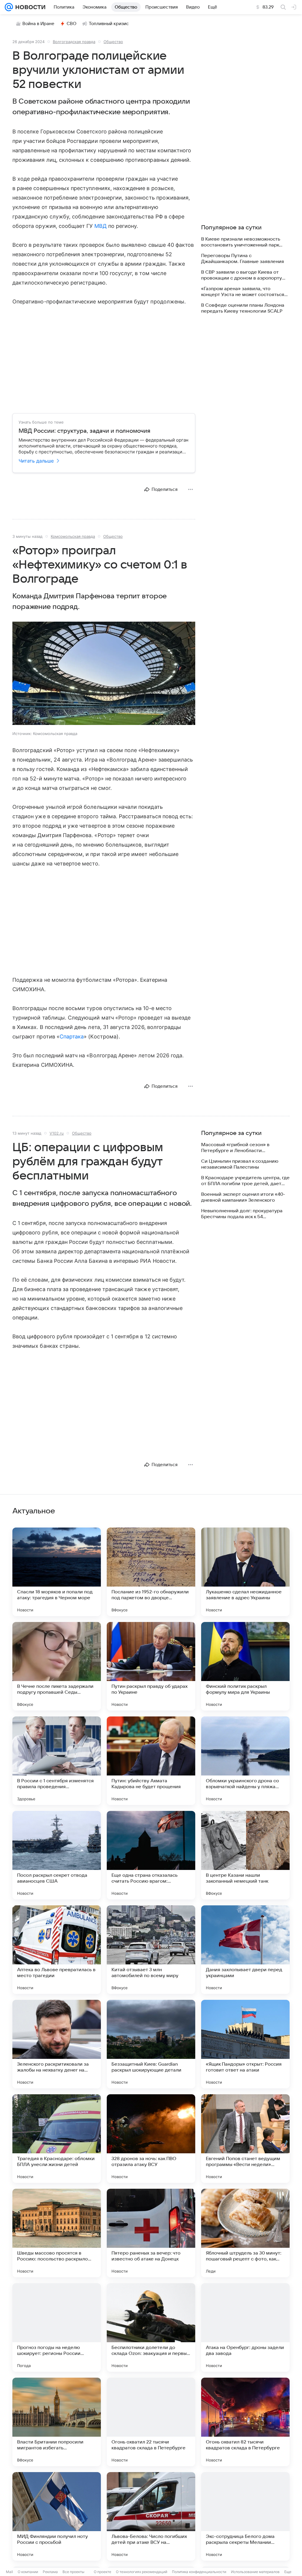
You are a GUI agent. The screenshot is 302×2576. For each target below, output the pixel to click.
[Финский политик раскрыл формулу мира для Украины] (245, 1666)
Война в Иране (38, 24)
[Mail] (9, 7)
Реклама (50, 2572)
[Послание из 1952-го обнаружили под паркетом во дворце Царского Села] (151, 1572)
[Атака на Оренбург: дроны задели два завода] (245, 2327)
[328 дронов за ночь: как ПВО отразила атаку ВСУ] (151, 2139)
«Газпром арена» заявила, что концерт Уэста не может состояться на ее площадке (243, 292)
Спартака (72, 1037)
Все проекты (73, 2572)
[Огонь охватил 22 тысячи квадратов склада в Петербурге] (151, 2422)
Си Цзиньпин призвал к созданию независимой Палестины (240, 1164)
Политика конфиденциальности (199, 2572)
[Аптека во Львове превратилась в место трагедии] (57, 1950)
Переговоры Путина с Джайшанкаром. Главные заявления (243, 259)
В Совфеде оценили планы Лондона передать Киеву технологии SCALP (243, 308)
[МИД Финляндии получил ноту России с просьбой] (57, 2516)
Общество (113, 42)
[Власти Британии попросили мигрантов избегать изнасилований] (57, 2422)
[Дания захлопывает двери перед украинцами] (245, 1950)
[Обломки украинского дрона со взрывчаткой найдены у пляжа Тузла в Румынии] (245, 1761)
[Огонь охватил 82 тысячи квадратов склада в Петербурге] (245, 2422)
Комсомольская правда (73, 536)
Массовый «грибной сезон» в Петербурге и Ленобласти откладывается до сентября (235, 1148)
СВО (72, 24)
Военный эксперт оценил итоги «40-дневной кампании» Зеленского (243, 1197)
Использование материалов (255, 2572)
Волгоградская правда (74, 42)
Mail (9, 2572)
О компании (28, 2572)
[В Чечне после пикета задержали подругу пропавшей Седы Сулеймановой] (57, 1666)
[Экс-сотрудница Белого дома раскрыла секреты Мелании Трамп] (245, 2516)
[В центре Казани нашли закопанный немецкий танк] (245, 1855)
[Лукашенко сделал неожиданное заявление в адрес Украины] (245, 1572)
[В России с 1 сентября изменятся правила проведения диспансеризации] (57, 1761)
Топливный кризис (109, 24)
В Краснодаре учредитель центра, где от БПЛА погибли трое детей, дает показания (245, 1181)
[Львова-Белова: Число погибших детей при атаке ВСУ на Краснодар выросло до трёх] (151, 2516)
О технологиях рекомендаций (142, 2572)
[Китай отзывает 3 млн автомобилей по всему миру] (151, 1950)
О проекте (102, 2572)
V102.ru (57, 1133)
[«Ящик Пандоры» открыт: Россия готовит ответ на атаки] (245, 2044)
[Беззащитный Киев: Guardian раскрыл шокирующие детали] (151, 2044)
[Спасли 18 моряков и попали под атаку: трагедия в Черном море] (57, 1572)
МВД (101, 226)
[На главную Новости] (29, 7)
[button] (104, 674)
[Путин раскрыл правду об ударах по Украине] (151, 1666)
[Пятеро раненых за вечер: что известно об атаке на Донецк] (151, 2233)
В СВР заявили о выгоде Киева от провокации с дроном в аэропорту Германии (242, 275)
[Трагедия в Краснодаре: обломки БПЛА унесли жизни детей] (57, 2139)
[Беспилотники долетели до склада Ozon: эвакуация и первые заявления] (151, 2327)
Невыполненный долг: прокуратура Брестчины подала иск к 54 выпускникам (242, 1214)
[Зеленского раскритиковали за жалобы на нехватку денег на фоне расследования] (57, 2044)
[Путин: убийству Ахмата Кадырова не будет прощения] (151, 1761)
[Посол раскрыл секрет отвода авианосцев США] (57, 1855)
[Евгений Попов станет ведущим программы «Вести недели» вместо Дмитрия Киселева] (245, 2139)
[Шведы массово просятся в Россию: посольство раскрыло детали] (57, 2233)
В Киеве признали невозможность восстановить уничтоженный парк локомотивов (241, 242)
